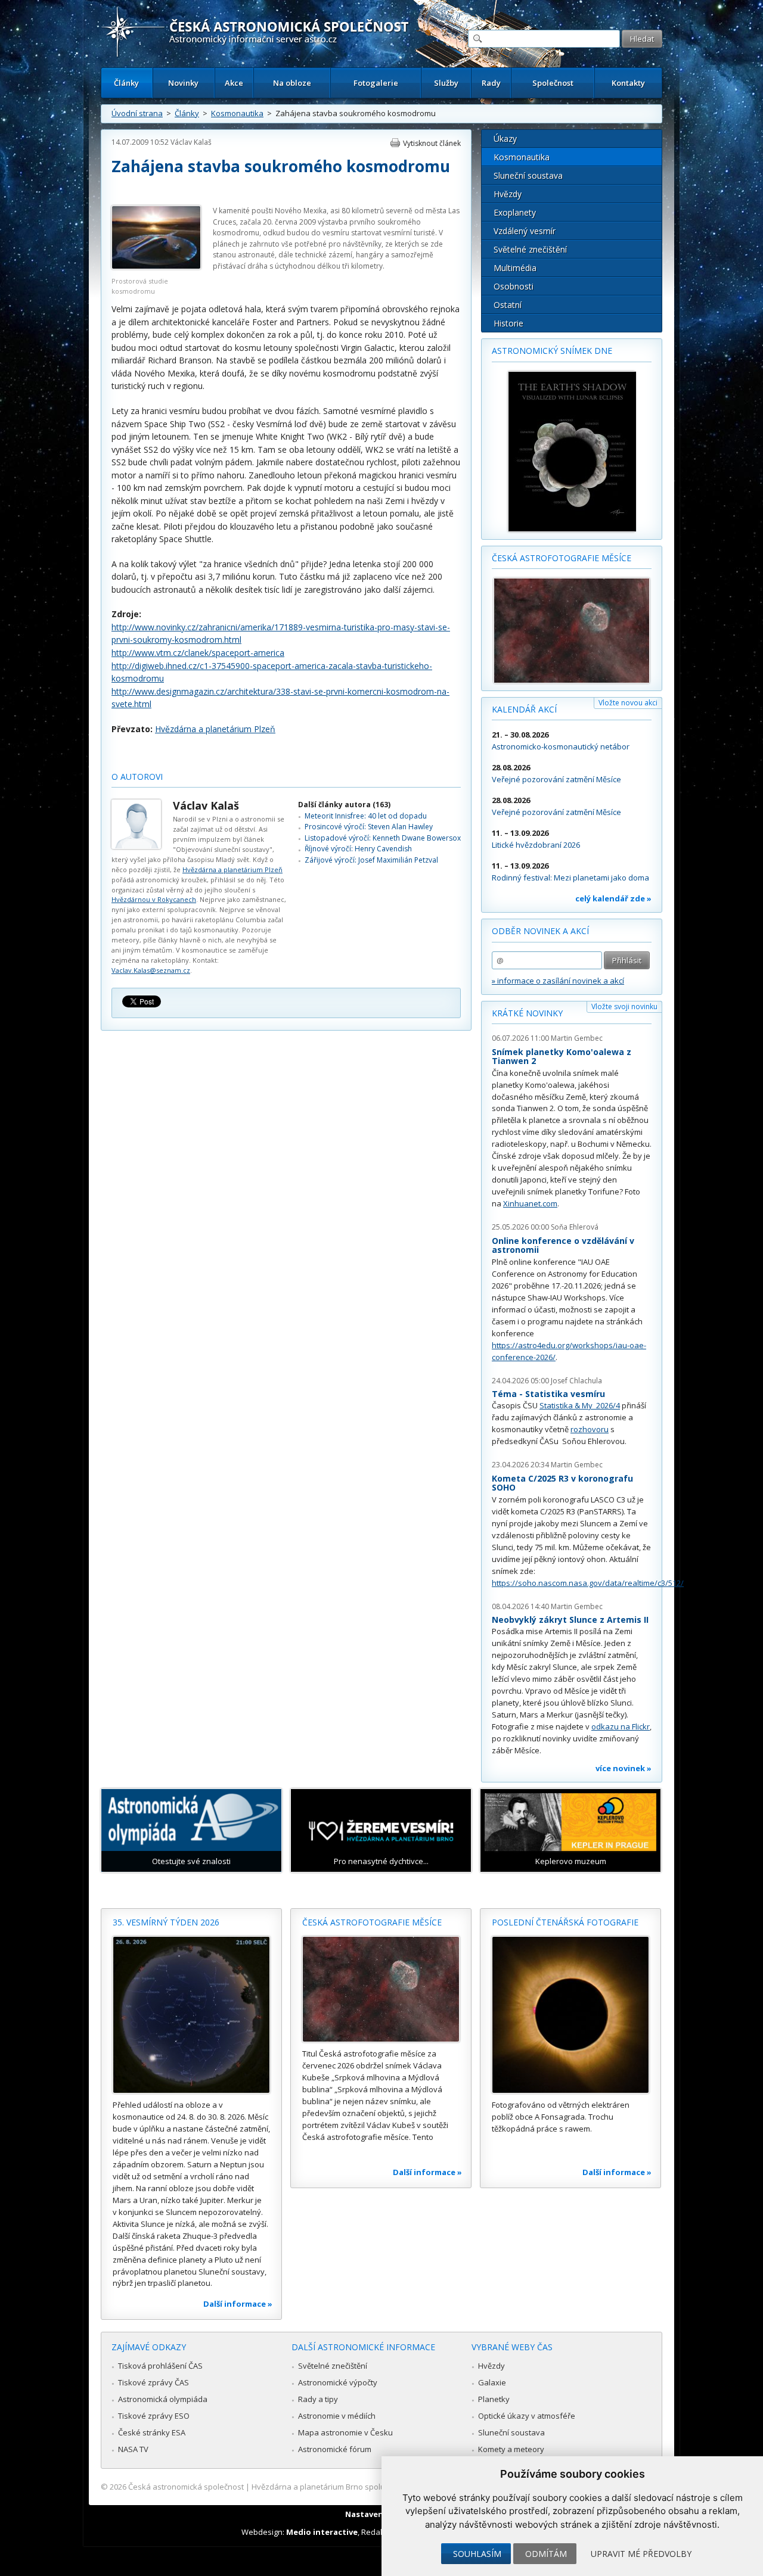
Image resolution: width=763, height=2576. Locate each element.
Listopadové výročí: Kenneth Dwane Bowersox (383, 838)
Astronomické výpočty (338, 2382)
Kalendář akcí (524, 709)
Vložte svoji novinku (624, 1007)
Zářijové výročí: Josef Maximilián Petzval (371, 860)
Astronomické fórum (335, 2449)
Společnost (553, 83)
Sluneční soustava (528, 175)
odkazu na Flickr (621, 1726)
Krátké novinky (527, 1013)
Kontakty (628, 83)
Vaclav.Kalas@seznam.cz (151, 970)
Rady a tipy (318, 2399)
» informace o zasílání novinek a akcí (558, 981)
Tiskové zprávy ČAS (153, 2382)
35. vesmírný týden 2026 (166, 1922)
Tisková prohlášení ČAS (160, 2366)
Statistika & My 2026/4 (580, 1405)
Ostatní (508, 305)
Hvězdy (508, 194)
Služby (446, 83)
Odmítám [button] (546, 2554)
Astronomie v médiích (337, 2416)
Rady (491, 83)
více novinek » (624, 1768)
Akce (234, 83)
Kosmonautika (237, 113)
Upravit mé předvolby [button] (641, 2554)
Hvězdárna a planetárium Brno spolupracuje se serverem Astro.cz (371, 2487)
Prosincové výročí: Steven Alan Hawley (369, 827)
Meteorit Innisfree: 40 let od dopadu (366, 816)
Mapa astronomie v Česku (345, 2432)
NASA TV (133, 2449)
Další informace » (238, 2304)
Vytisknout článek (432, 143)
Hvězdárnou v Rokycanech (154, 899)
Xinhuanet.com (530, 1203)
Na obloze (292, 83)
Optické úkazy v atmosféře (527, 2416)
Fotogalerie (376, 83)
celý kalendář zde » (613, 898)
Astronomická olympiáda (163, 2399)
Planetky (494, 2399)
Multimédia (515, 268)
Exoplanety (515, 212)
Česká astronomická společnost (186, 2487)
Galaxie (492, 2382)
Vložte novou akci (628, 703)
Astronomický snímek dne (552, 351)
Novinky (183, 83)
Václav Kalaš (191, 142)
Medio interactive (322, 2532)
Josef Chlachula (576, 1381)
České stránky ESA (152, 2432)
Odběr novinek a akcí (540, 931)
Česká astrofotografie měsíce (562, 558)
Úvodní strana (137, 113)
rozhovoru (590, 1429)
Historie (508, 323)
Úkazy (505, 139)
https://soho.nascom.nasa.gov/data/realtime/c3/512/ (588, 1583)
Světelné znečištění (530, 249)
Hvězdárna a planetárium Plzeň (215, 729)
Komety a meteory (511, 2449)
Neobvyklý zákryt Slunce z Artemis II (570, 1620)
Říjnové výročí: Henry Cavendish (358, 849)
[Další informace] (191, 2015)
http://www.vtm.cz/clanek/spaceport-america (198, 653)
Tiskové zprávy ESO (154, 2416)
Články (126, 83)
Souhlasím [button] (477, 2554)
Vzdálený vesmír (525, 231)
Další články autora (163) (344, 805)
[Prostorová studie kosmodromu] (156, 267)
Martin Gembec (577, 1038)
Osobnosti (514, 286)
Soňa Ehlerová (575, 1227)
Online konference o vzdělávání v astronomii (563, 1245)
